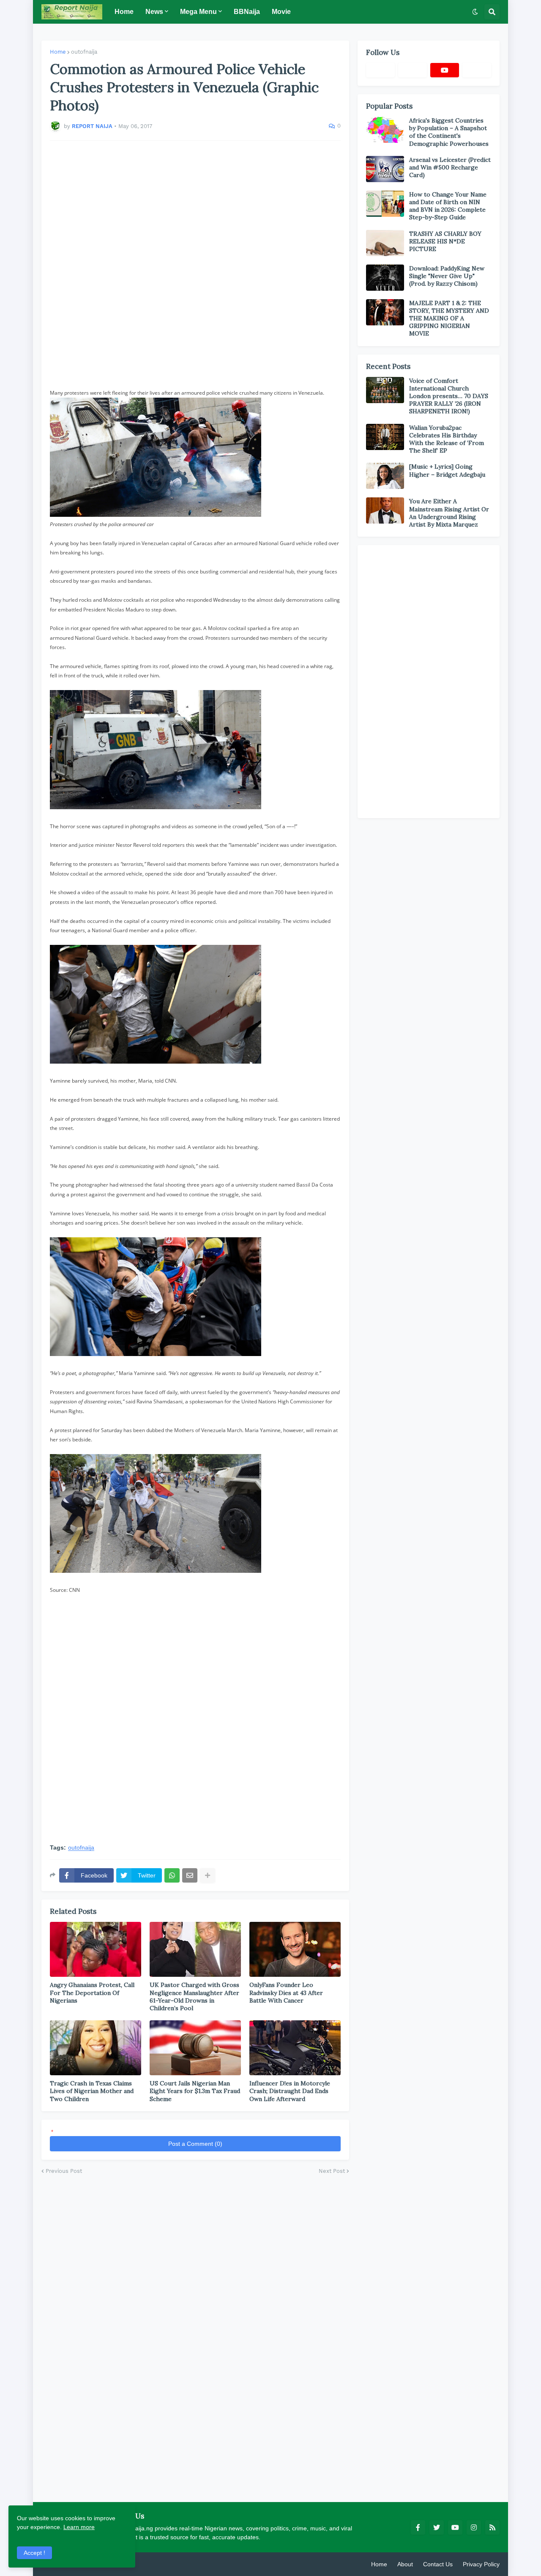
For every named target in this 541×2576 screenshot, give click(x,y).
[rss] (492, 2527)
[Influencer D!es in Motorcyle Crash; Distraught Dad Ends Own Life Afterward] (295, 2048)
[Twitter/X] (413, 70)
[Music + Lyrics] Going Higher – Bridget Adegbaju (447, 470)
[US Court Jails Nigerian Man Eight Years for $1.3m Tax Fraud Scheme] (195, 2048)
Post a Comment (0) (195, 2144)
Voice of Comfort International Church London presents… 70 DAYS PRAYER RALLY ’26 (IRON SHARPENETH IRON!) (449, 396)
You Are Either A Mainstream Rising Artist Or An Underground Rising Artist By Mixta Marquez (449, 513)
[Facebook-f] (380, 70)
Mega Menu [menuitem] (198, 12)
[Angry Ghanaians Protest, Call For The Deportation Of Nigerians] (96, 1949)
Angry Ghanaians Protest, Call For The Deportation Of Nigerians (92, 1992)
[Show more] (208, 1875)
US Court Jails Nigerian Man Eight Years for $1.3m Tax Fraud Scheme (195, 2091)
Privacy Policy (481, 2564)
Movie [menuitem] (281, 12)
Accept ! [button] (34, 2553)
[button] (475, 12)
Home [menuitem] (124, 12)
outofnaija (84, 52)
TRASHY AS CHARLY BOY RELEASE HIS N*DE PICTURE (445, 241)
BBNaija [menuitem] (247, 12)
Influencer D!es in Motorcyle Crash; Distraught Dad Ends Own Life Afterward (290, 2091)
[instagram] (474, 2527)
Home (58, 52)
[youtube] (445, 70)
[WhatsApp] (172, 1875)
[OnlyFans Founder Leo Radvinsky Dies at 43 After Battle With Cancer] (295, 1949)
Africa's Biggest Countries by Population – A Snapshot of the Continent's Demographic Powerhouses (449, 132)
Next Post (332, 2171)
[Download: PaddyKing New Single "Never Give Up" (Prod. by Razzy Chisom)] (385, 278)
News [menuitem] (154, 12)
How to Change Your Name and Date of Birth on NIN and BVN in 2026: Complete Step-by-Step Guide (448, 206)
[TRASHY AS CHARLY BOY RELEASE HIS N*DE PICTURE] (385, 243)
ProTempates (141, 2564)
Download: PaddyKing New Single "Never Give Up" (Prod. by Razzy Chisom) (447, 276)
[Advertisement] (195, 265)
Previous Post (64, 2171)
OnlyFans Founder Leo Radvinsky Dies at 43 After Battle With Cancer (286, 1992)
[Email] (190, 1875)
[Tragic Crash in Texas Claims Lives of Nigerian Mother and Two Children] (96, 2048)
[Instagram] (477, 70)
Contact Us (438, 2564)
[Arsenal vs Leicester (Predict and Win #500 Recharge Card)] (385, 169)
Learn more (79, 2527)
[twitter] (437, 2527)
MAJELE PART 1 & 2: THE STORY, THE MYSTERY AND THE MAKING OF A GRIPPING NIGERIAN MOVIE (449, 318)
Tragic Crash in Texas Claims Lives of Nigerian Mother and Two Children (92, 2091)
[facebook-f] (418, 2527)
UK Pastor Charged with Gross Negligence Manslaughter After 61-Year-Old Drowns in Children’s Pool (194, 1996)
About (405, 2564)
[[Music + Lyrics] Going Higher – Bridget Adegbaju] (385, 476)
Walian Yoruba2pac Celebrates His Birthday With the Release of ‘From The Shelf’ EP (447, 439)
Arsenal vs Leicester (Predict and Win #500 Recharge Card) (450, 167)
